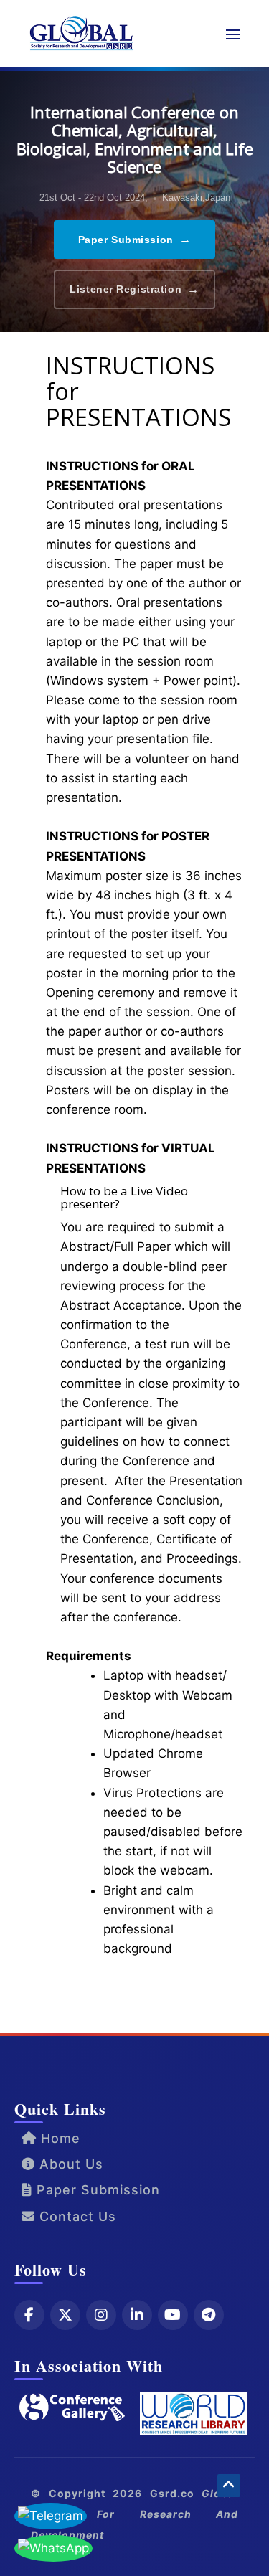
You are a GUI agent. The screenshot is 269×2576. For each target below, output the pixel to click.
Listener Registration (134, 289)
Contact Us (76, 2216)
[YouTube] (173, 2315)
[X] (65, 2315)
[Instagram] (101, 2315)
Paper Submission (135, 239)
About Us (69, 2164)
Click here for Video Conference (142, 1994)
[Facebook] (29, 2315)
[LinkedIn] (137, 2315)
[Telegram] (209, 2315)
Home (58, 2138)
